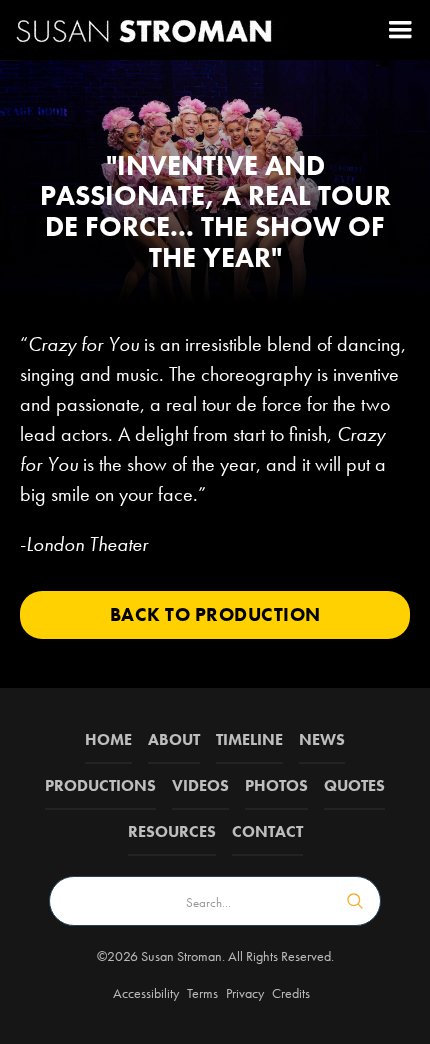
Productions (100, 785)
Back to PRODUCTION (215, 614)
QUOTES (354, 785)
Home (108, 739)
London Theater (87, 544)
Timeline (249, 739)
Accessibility (146, 993)
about (174, 739)
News (322, 739)
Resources (172, 831)
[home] (145, 30)
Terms (202, 993)
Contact (267, 831)
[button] (400, 30)
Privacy (245, 993)
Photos (276, 785)
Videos (200, 785)
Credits (291, 993)
